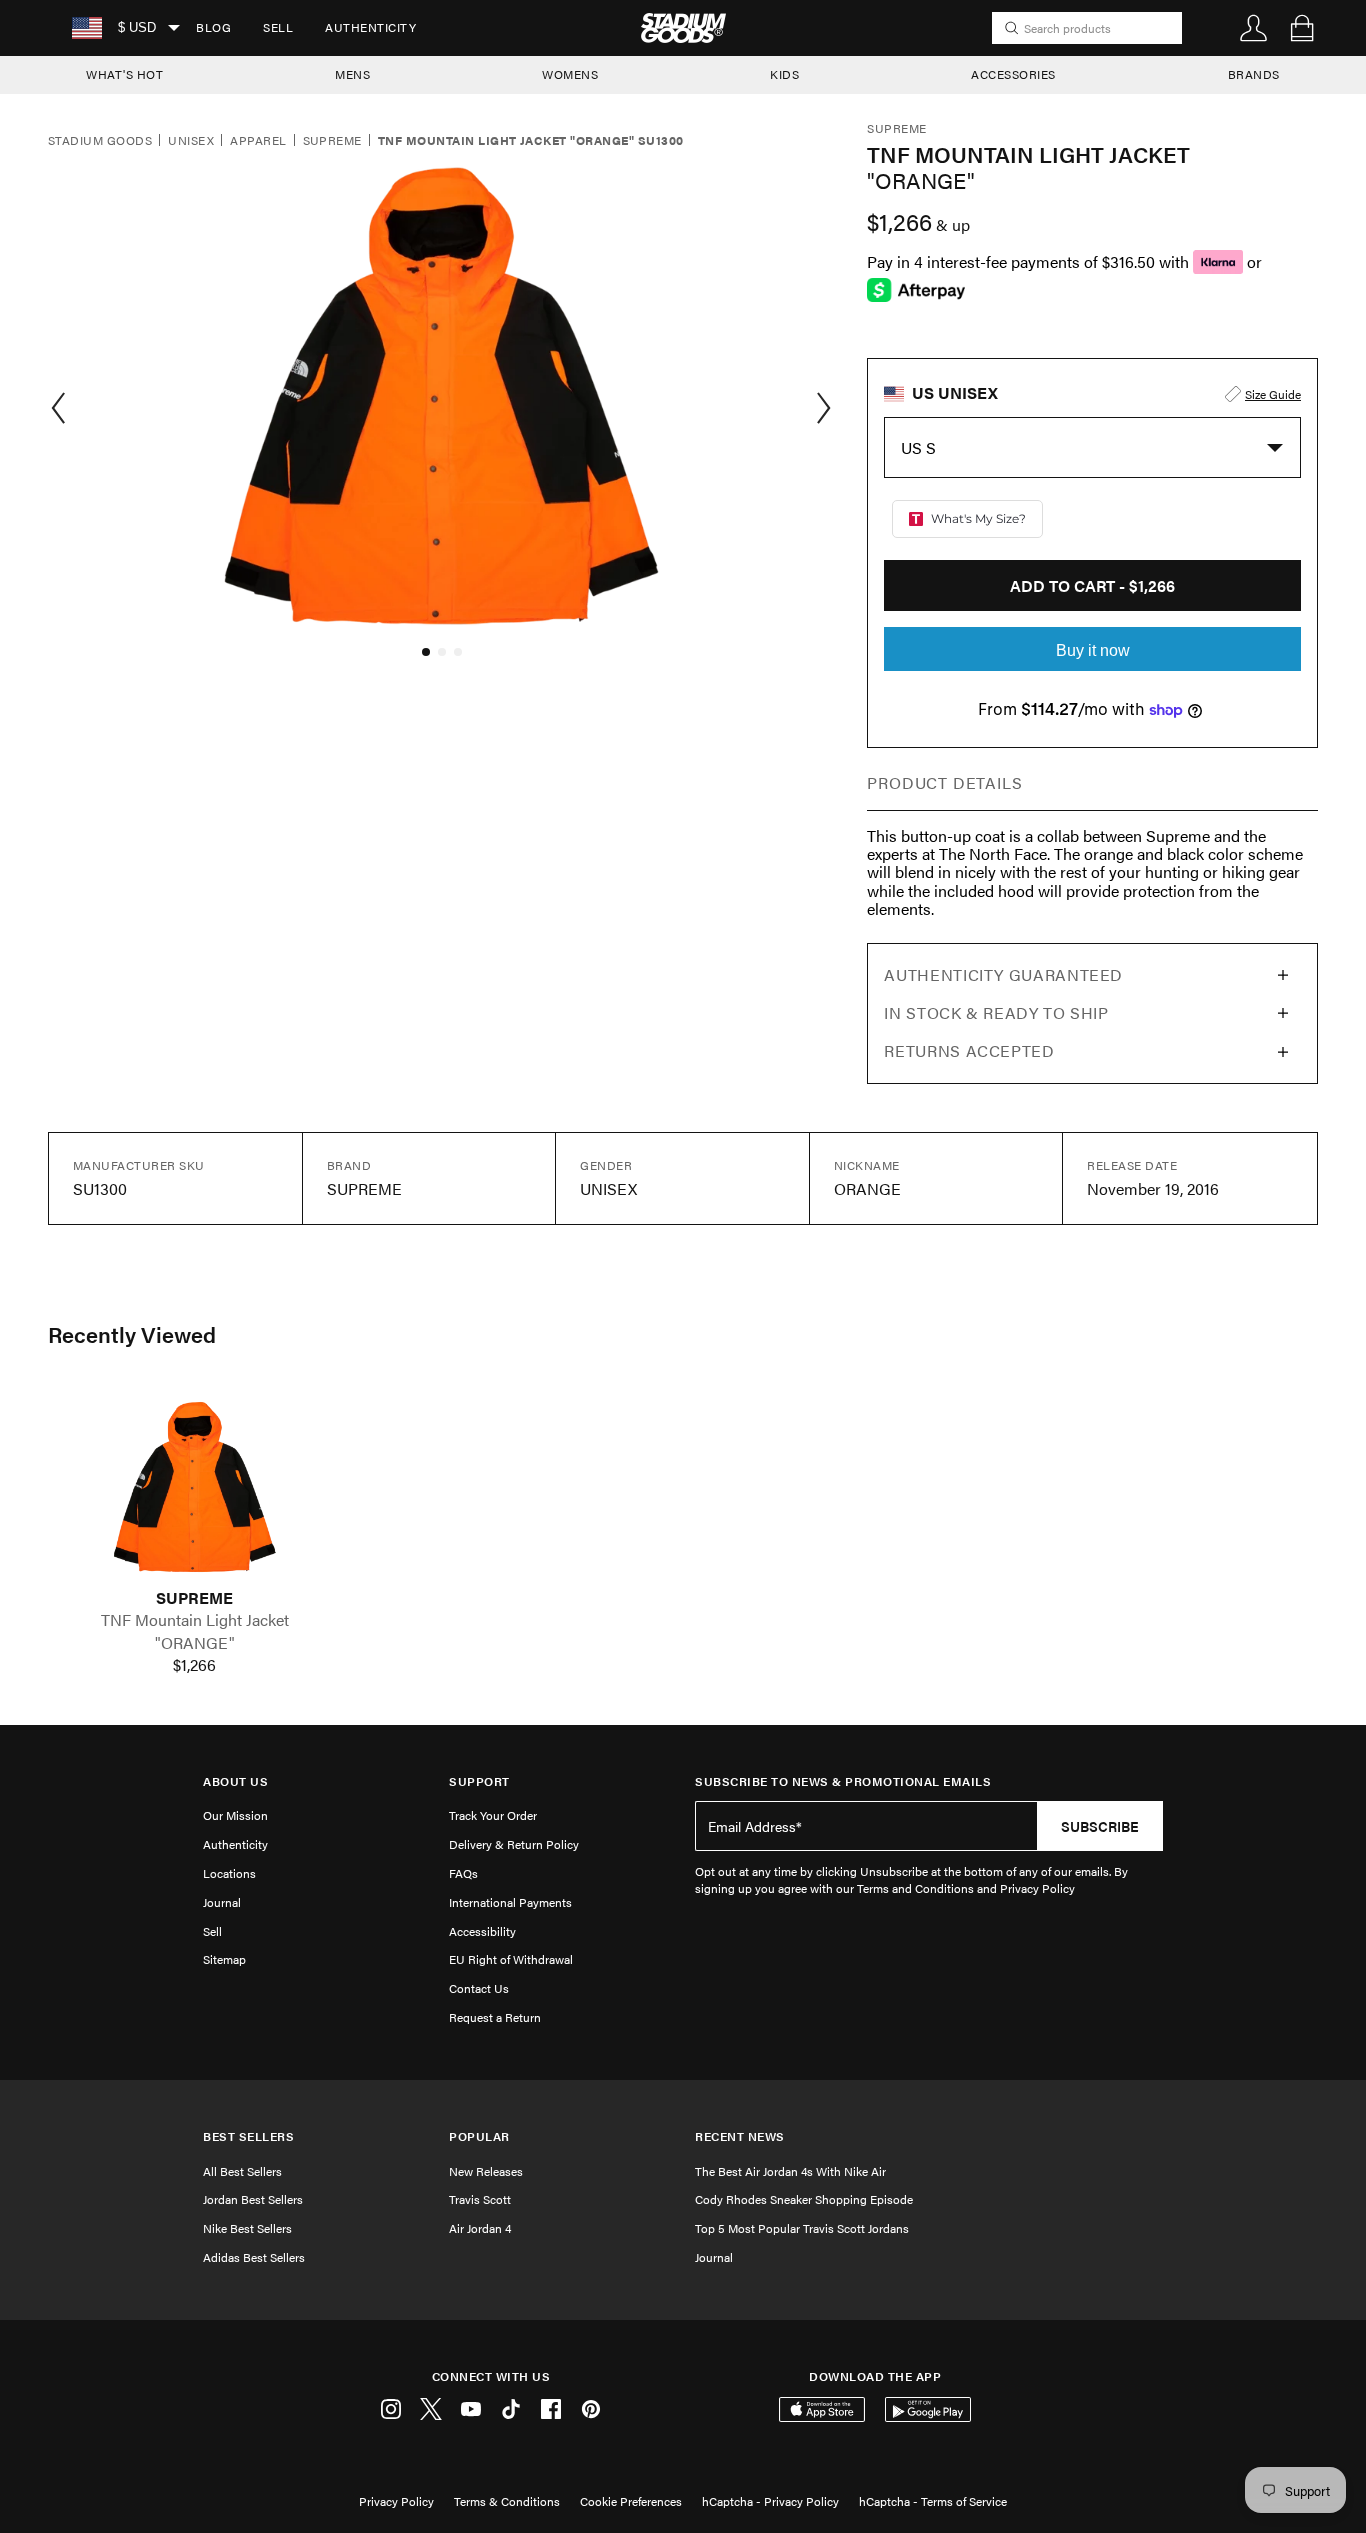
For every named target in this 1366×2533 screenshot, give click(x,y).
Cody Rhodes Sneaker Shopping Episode (804, 2199)
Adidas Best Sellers (254, 2257)
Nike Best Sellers (247, 2228)
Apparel (258, 141)
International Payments (510, 1902)
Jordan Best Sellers (253, 2199)
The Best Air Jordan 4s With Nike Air (790, 2171)
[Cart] (1302, 28)
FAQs (463, 1873)
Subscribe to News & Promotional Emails (843, 1781)
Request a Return (495, 2017)
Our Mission (235, 1815)
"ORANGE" (195, 1643)
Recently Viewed (132, 1334)
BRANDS (1254, 74)
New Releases (486, 2171)
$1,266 (194, 1665)
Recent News (740, 2136)
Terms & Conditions (507, 2501)
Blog (213, 27)
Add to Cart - (1092, 585)
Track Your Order (493, 1815)
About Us (235, 1781)
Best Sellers (248, 2136)
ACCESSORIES (1013, 74)
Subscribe (1100, 1826)
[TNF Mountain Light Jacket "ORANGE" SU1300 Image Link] (195, 1487)
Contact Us (479, 1988)
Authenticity (370, 27)
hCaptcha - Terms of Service (933, 2501)
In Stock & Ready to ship (996, 1012)
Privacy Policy (396, 2501)
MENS (352, 74)
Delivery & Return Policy (514, 1844)
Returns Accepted (969, 1050)
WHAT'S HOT (124, 74)
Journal (222, 1902)
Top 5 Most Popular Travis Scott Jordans (802, 2228)
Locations (229, 1873)
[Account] (1254, 28)
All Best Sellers (242, 2171)
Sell (278, 27)
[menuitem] (213, 28)
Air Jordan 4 (480, 2228)
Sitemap (224, 1959)
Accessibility (482, 1931)
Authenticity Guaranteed (1003, 974)
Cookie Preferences (631, 2501)
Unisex (191, 141)
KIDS (784, 74)
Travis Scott (480, 2199)
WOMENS (570, 74)
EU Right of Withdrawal (511, 1959)
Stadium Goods (100, 141)
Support (479, 1781)
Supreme (332, 141)
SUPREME (194, 1598)
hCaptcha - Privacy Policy (770, 2501)
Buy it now (1093, 650)
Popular (479, 2136)
